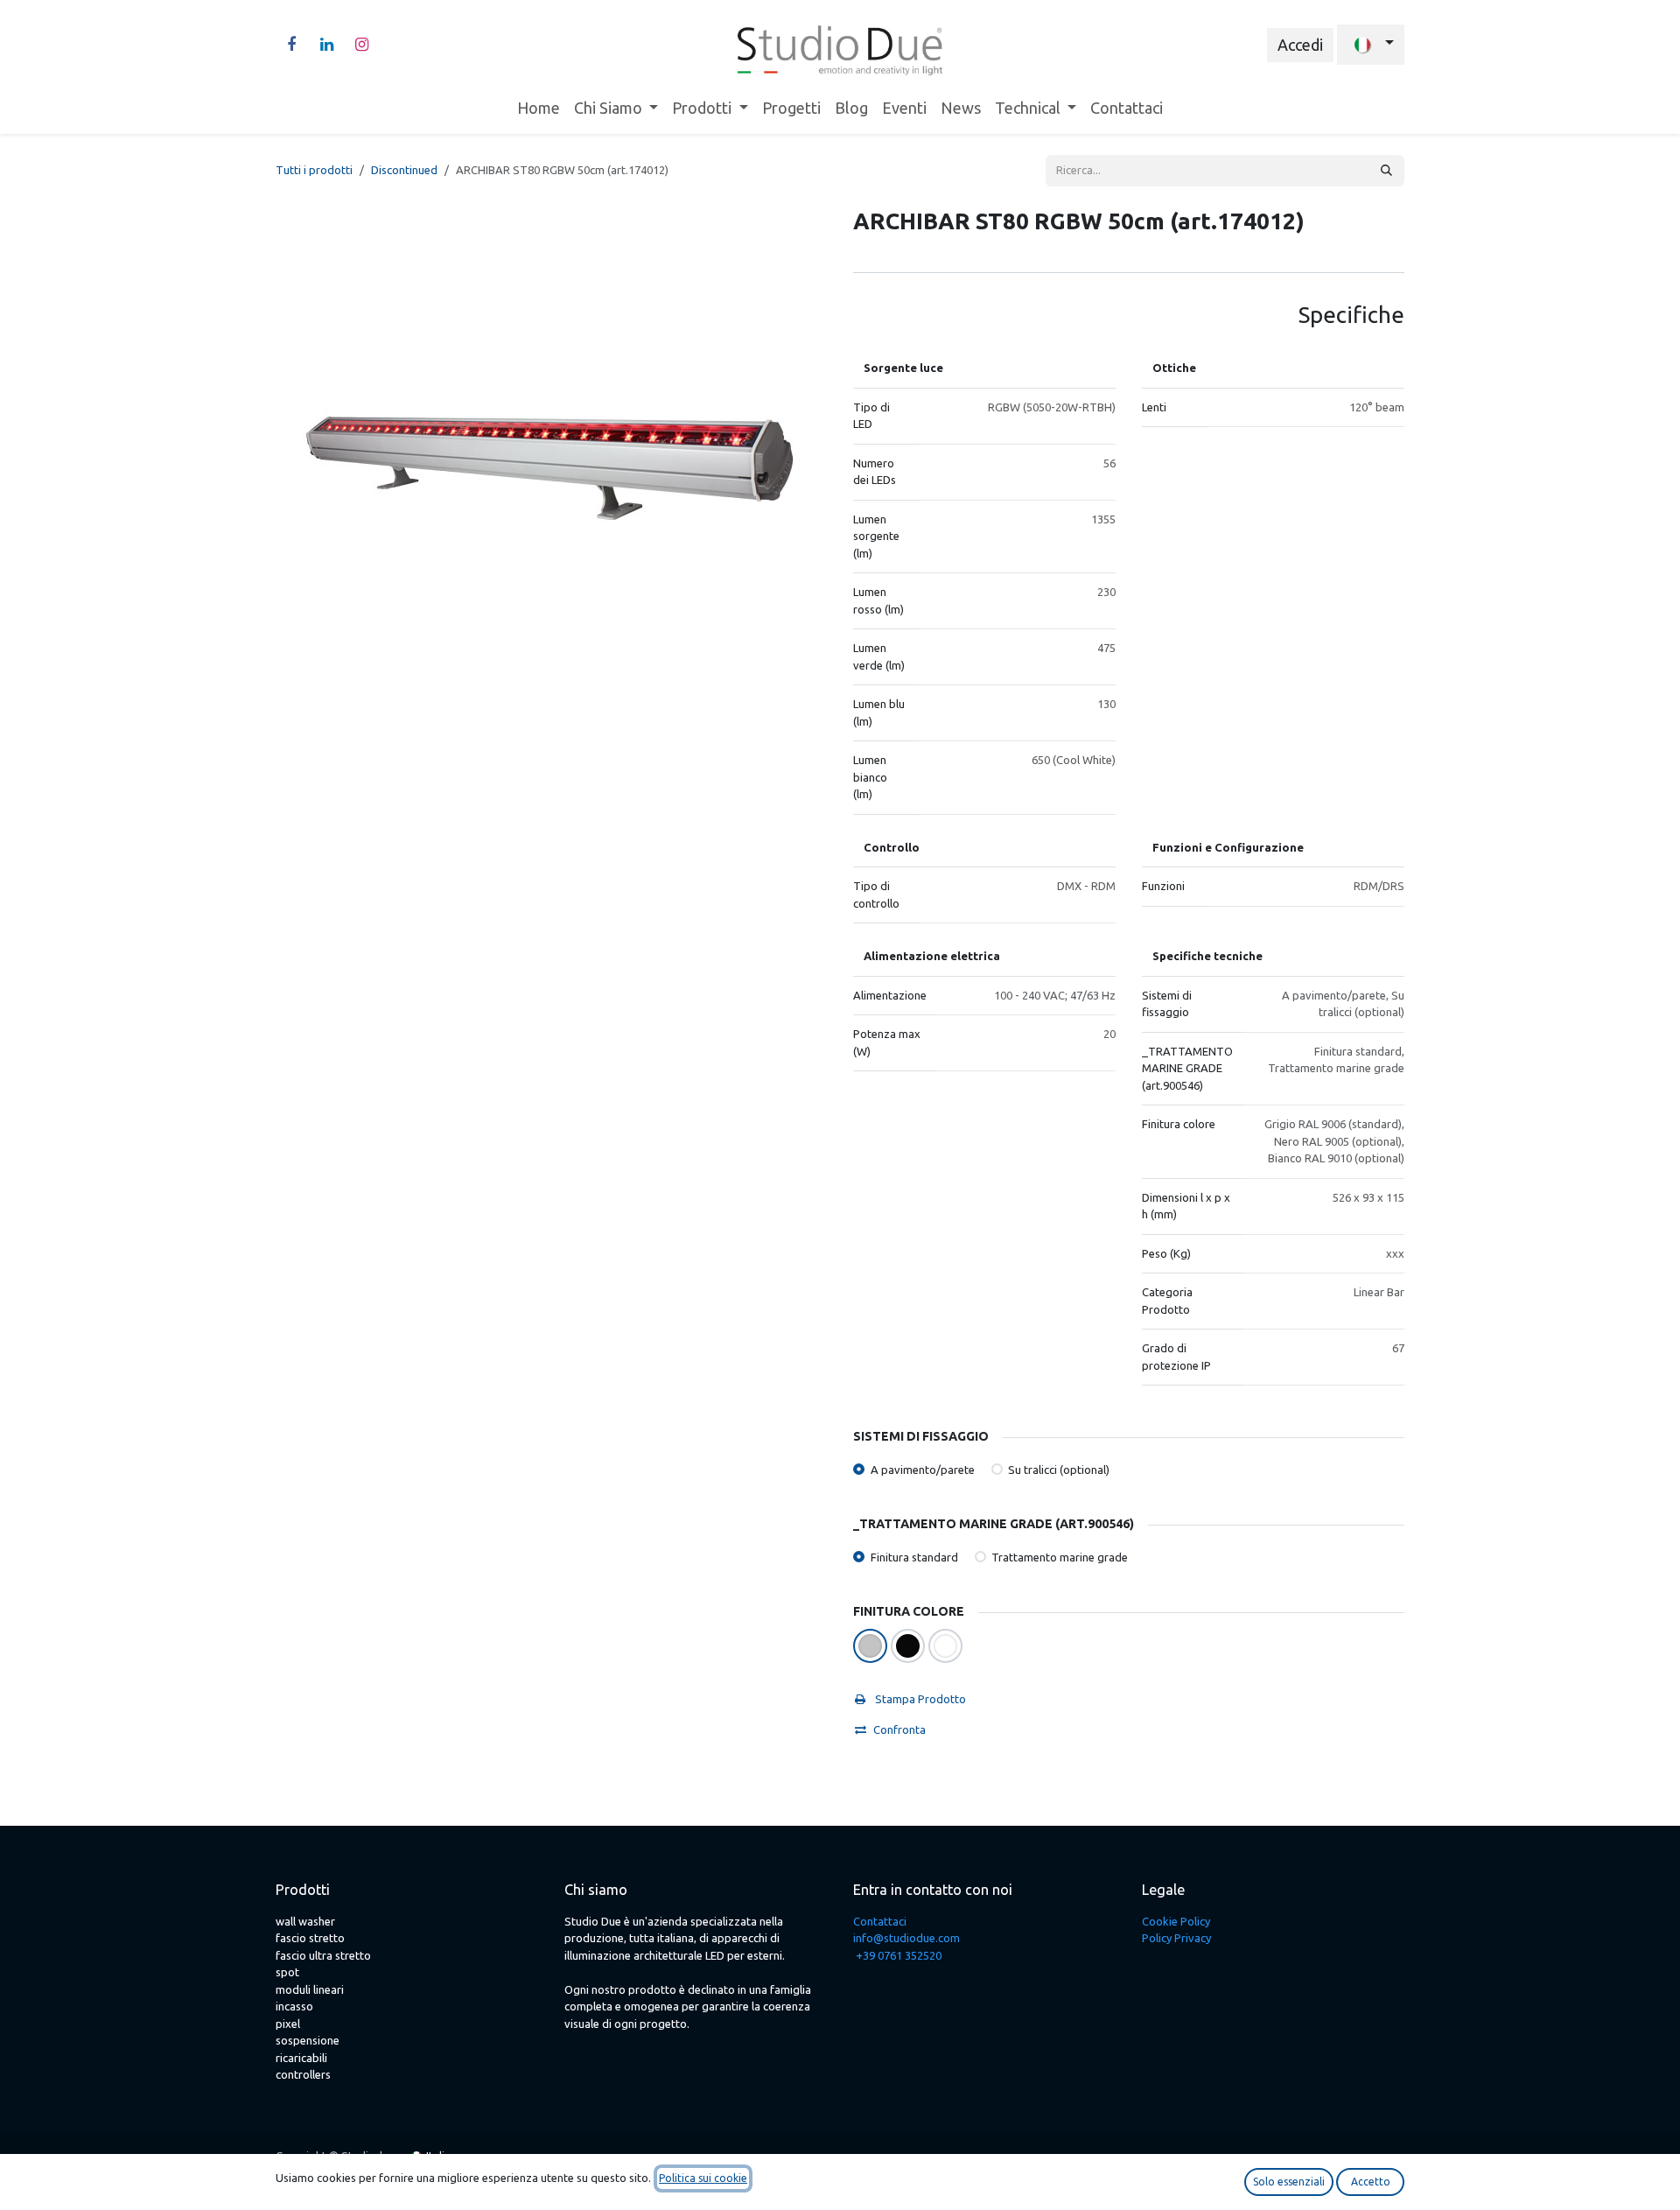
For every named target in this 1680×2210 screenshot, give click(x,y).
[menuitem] (539, 108)
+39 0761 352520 (899, 1955)
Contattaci (880, 1921)
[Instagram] (361, 45)
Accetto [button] (1371, 2182)
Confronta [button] (899, 1729)
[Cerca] (1386, 171)
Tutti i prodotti (314, 170)
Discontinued (404, 170)
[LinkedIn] (326, 45)
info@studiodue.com (906, 1938)
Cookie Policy (1176, 1921)
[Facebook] (291, 45)
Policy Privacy (1176, 1938)
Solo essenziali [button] (1289, 2182)
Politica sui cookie (703, 2178)
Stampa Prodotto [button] (919, 1699)
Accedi (1300, 45)
